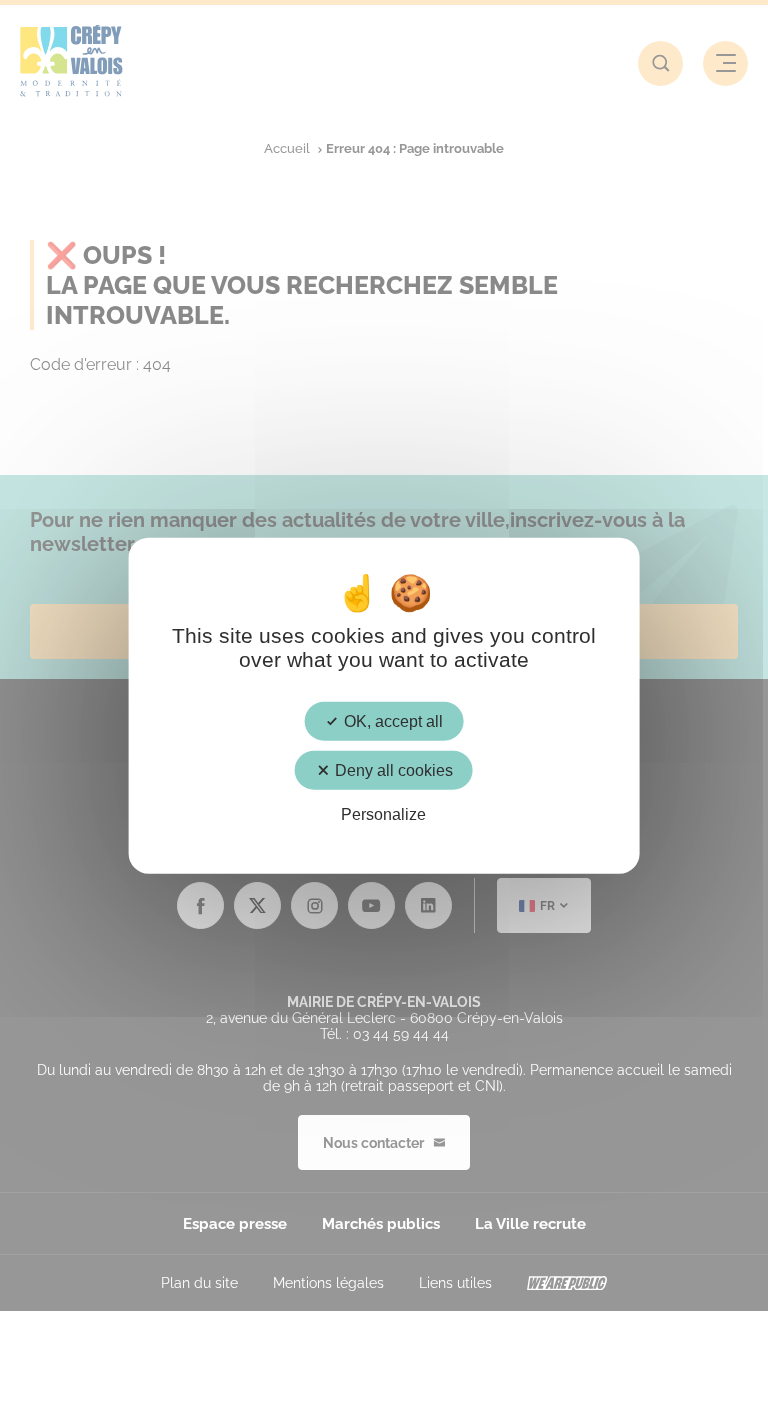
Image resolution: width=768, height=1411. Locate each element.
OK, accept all (391, 720)
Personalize (383, 814)
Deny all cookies (392, 769)
